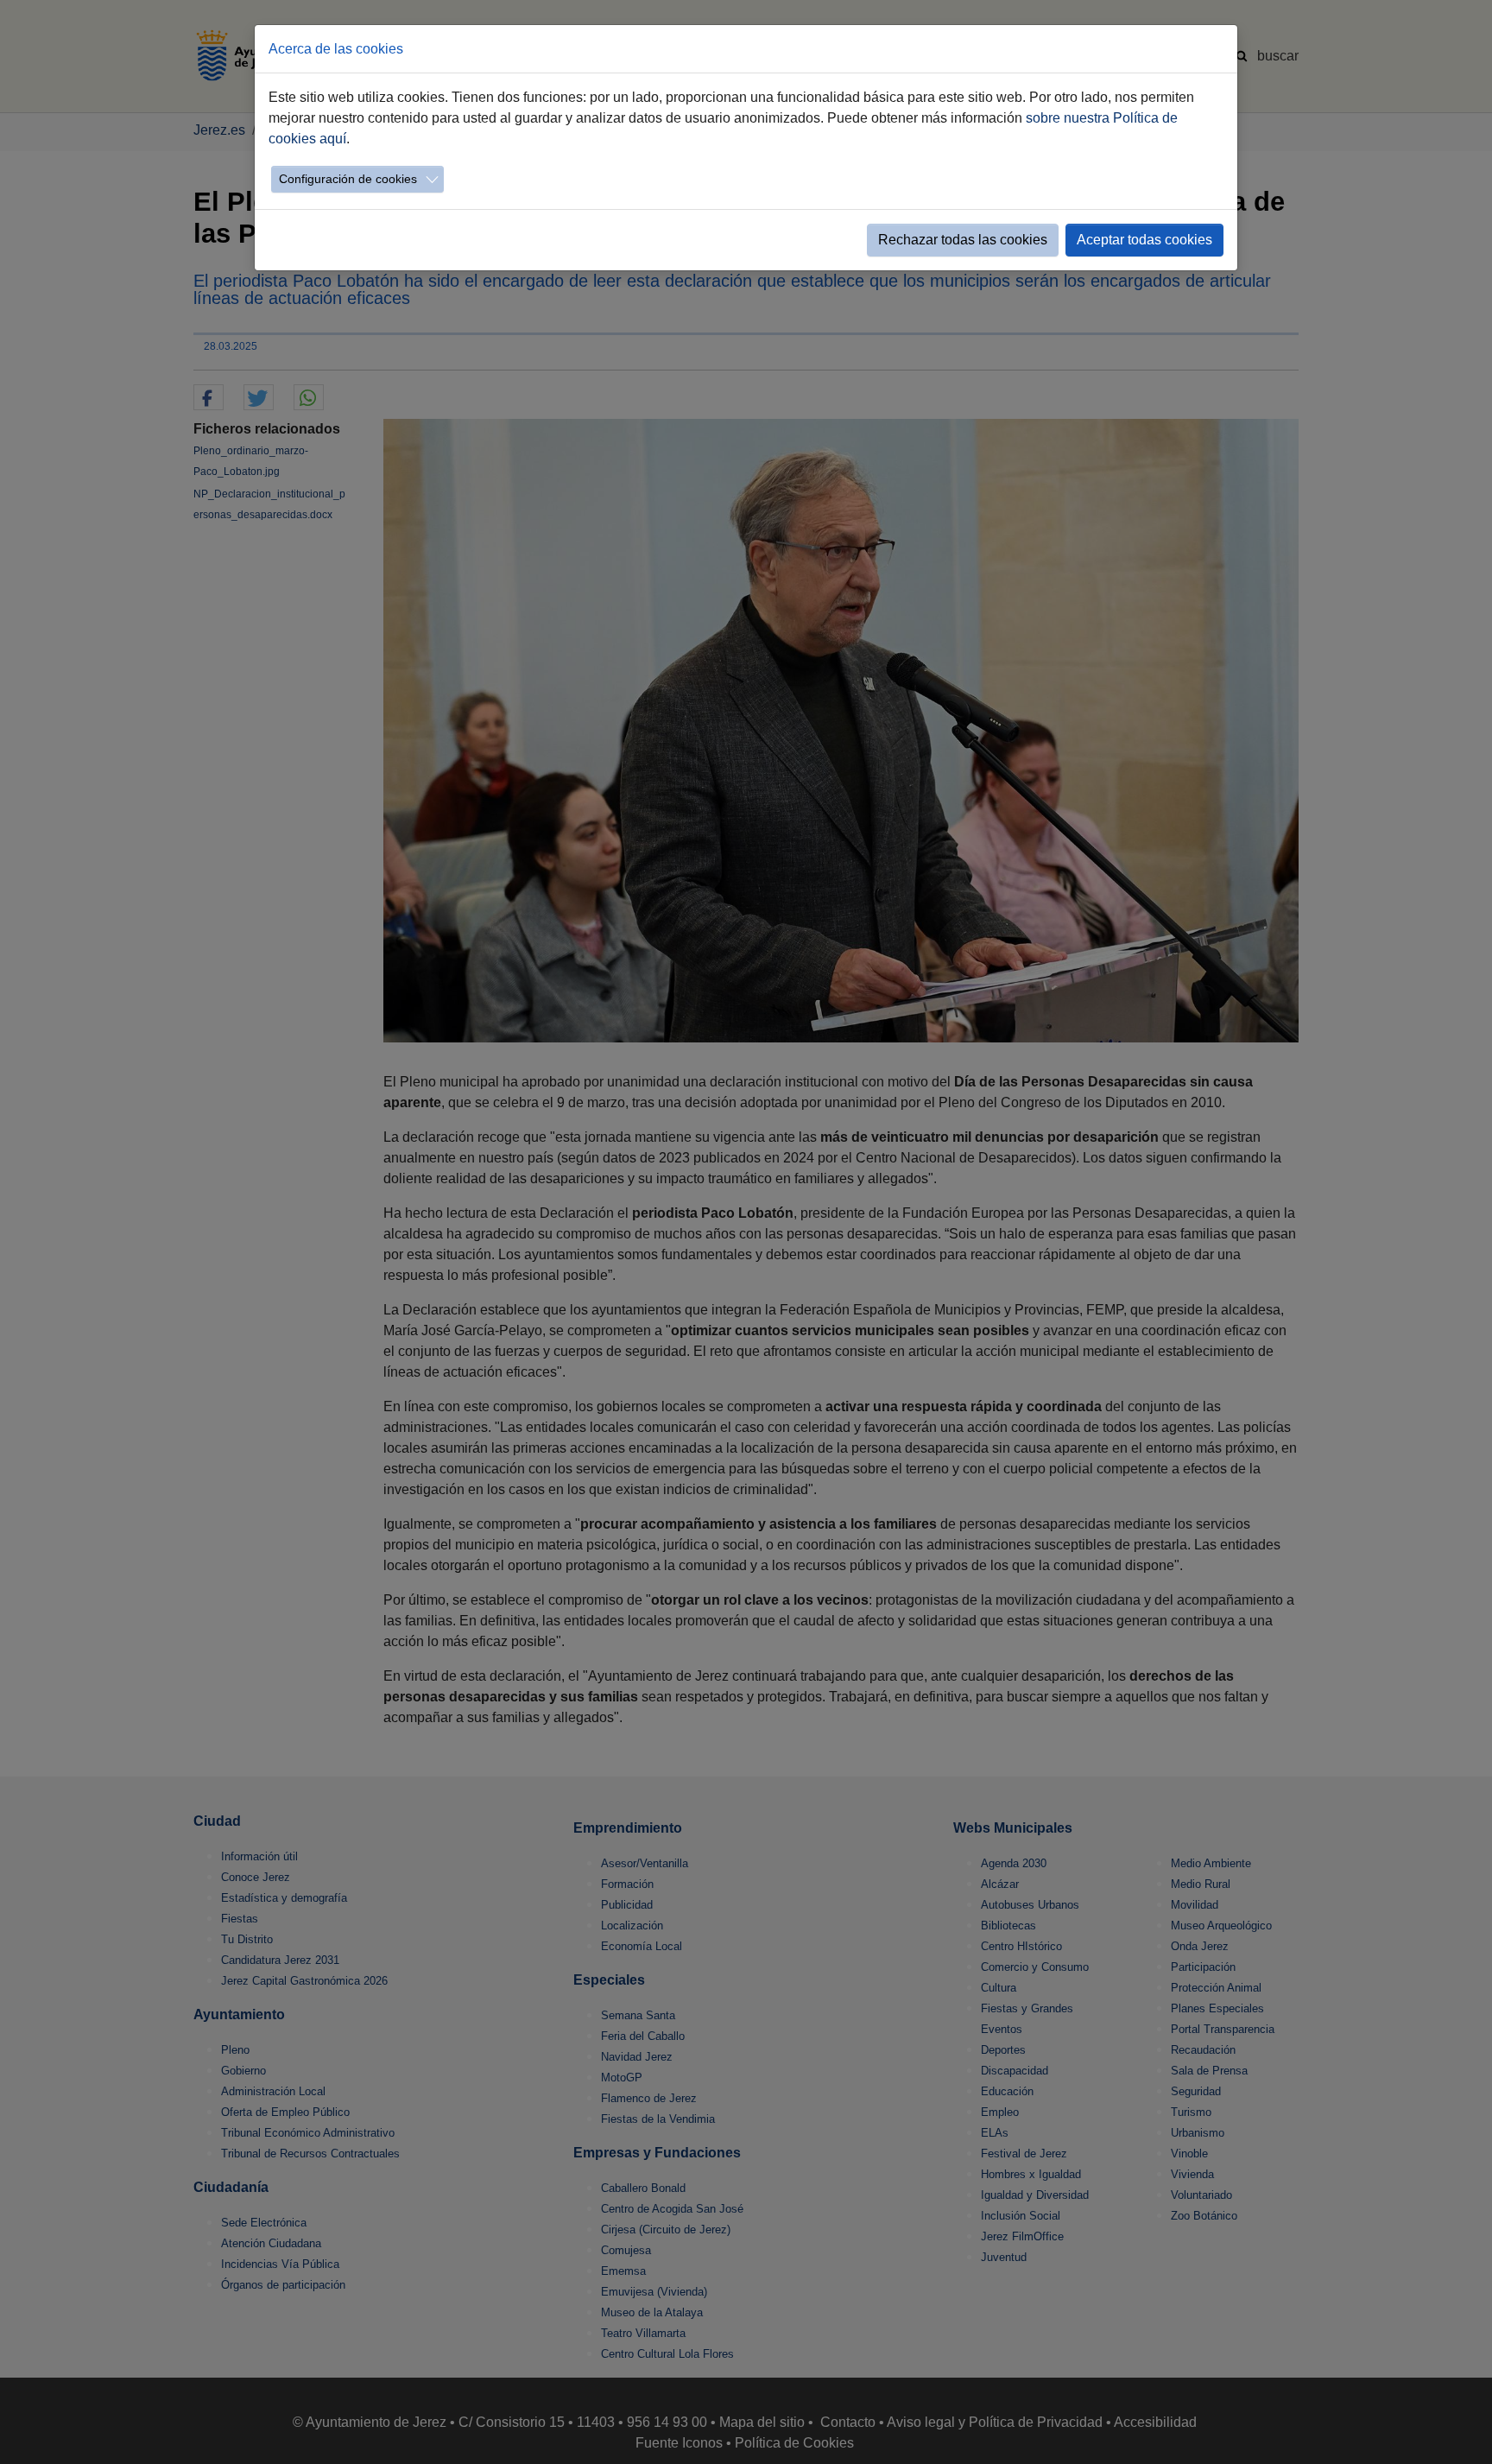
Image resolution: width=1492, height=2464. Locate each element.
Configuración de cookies (348, 179)
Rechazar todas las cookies (963, 240)
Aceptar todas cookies (1144, 240)
